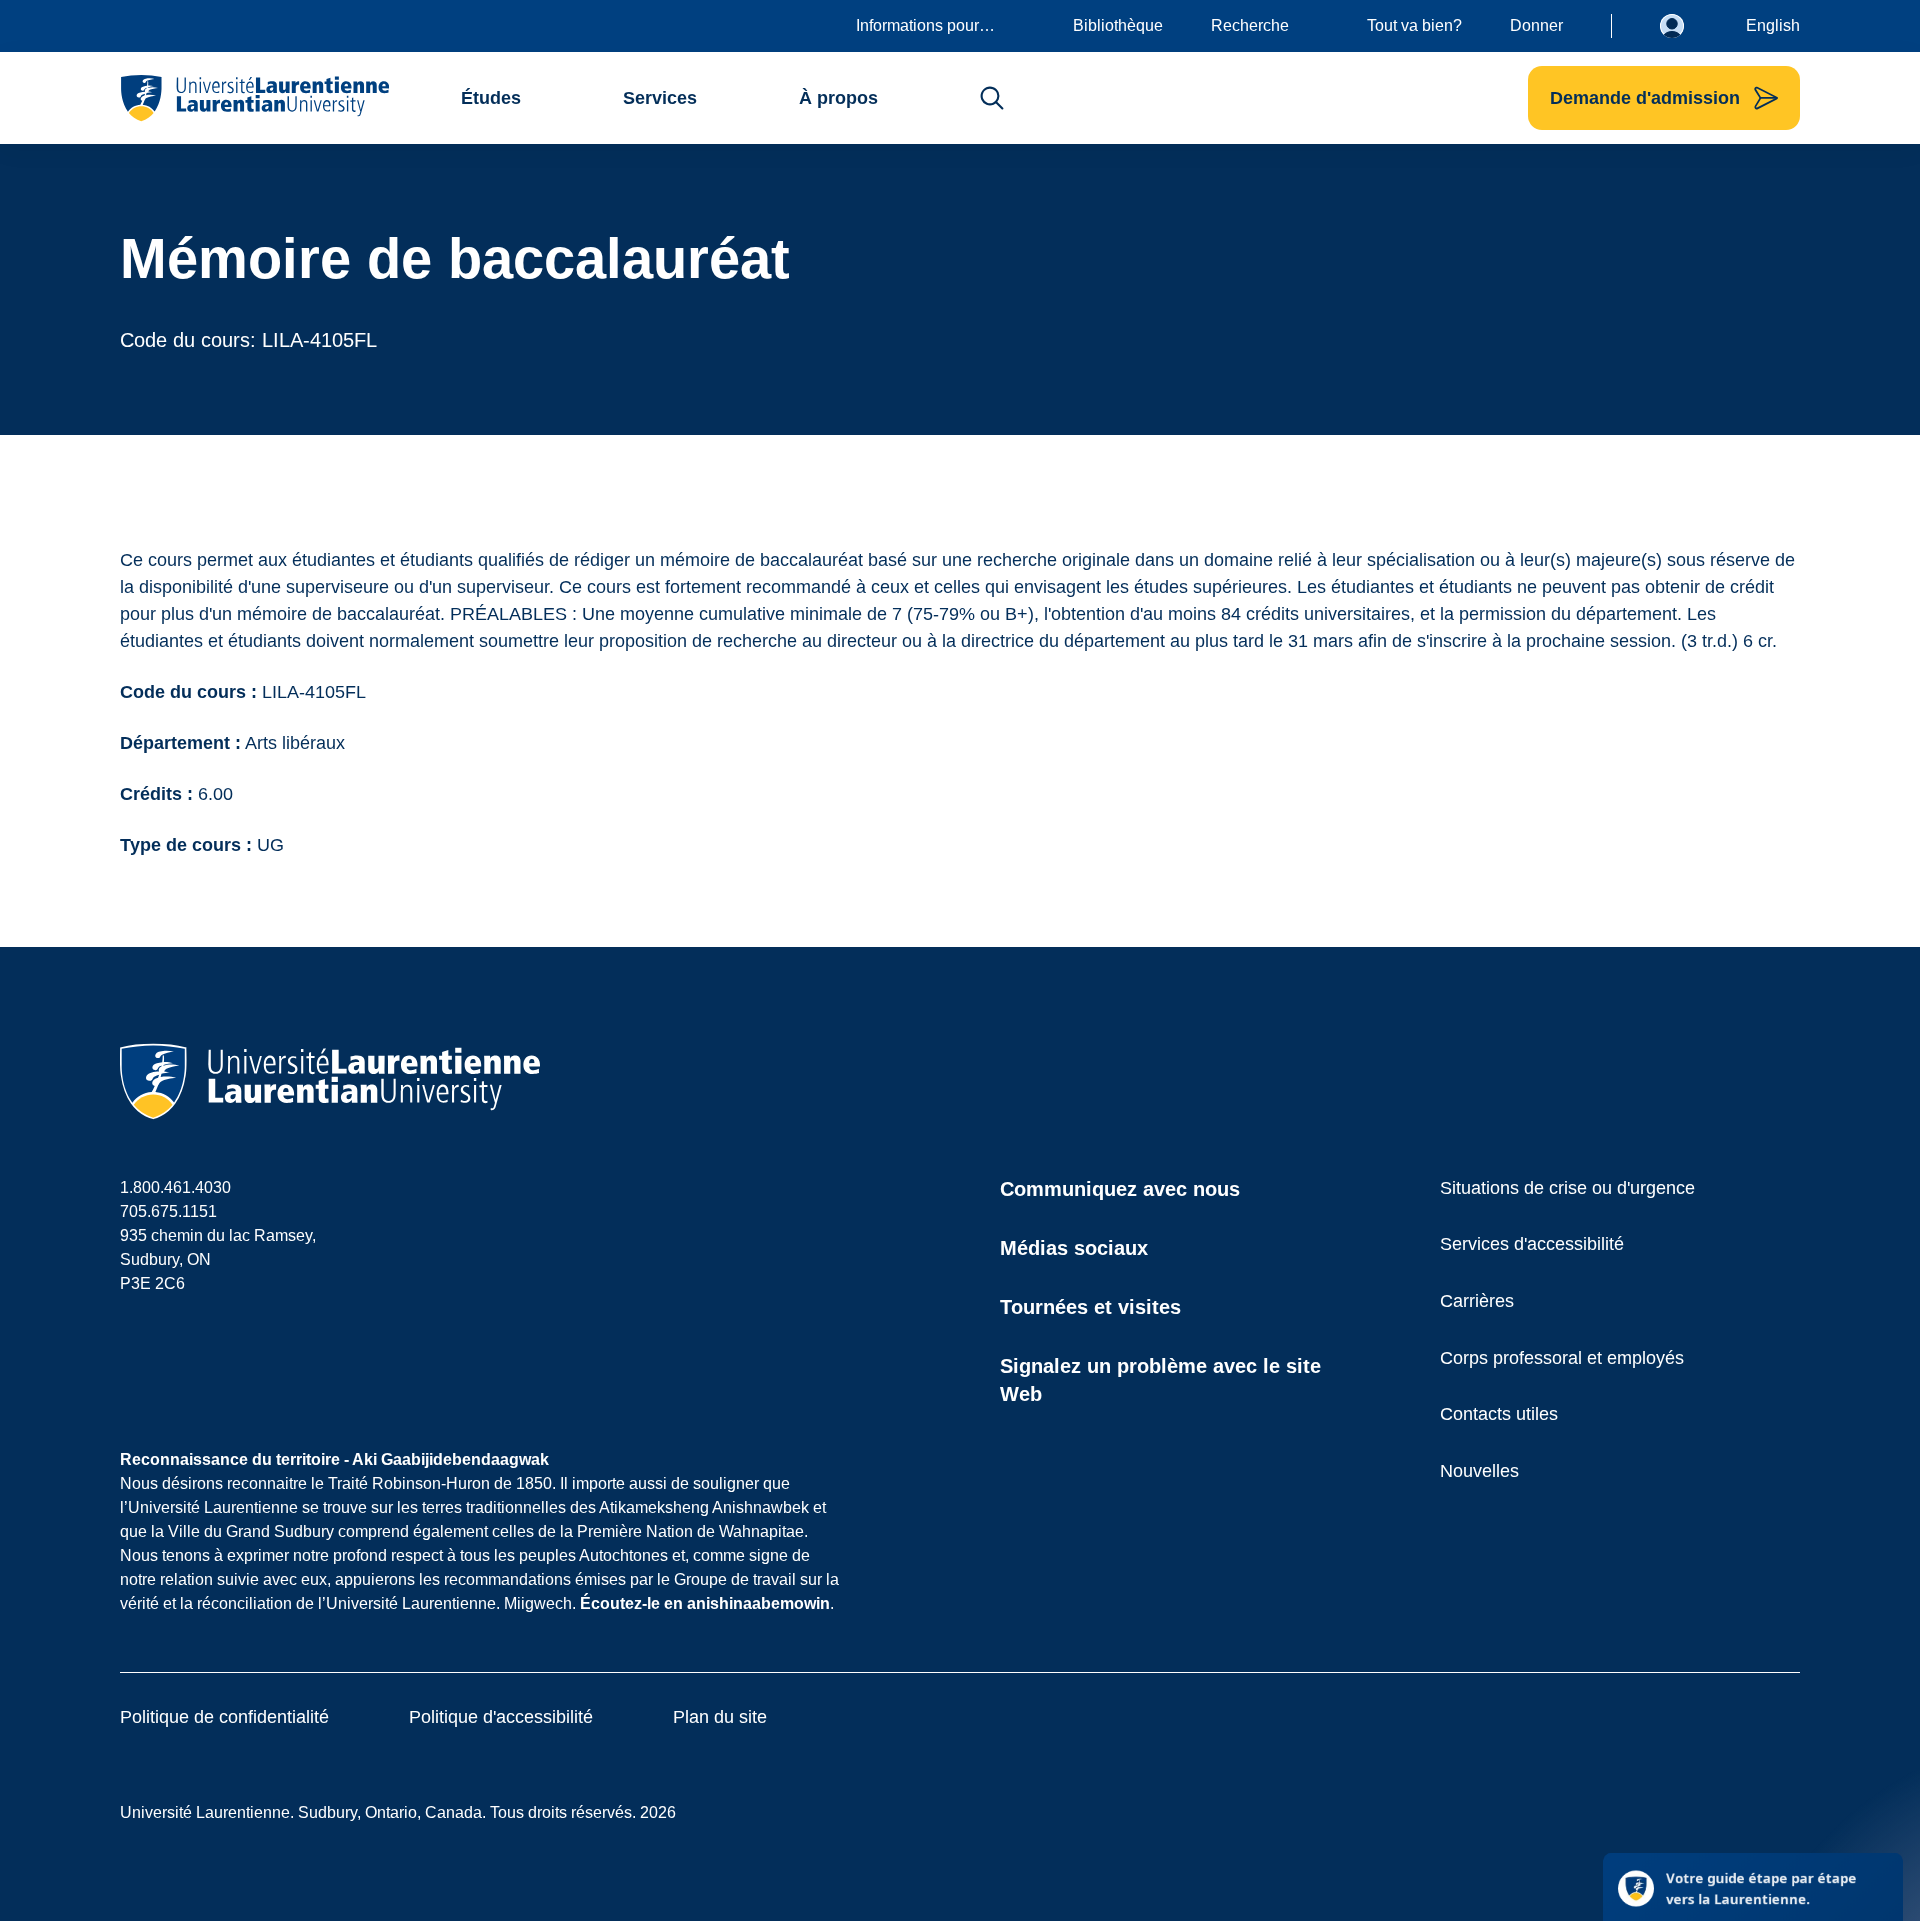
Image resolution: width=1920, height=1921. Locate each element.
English (1773, 25)
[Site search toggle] (992, 98)
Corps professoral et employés (1562, 1358)
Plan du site (720, 1717)
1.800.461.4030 (175, 1187)
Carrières (1477, 1301)
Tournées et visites (1090, 1307)
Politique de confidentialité (224, 1717)
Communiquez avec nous (1120, 1189)
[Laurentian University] (254, 98)
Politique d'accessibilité (501, 1717)
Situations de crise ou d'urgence (1567, 1188)
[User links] (1687, 26)
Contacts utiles (1499, 1414)
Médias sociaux (1074, 1248)
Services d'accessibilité (1532, 1244)
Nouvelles (1479, 1471)
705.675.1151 (168, 1211)
